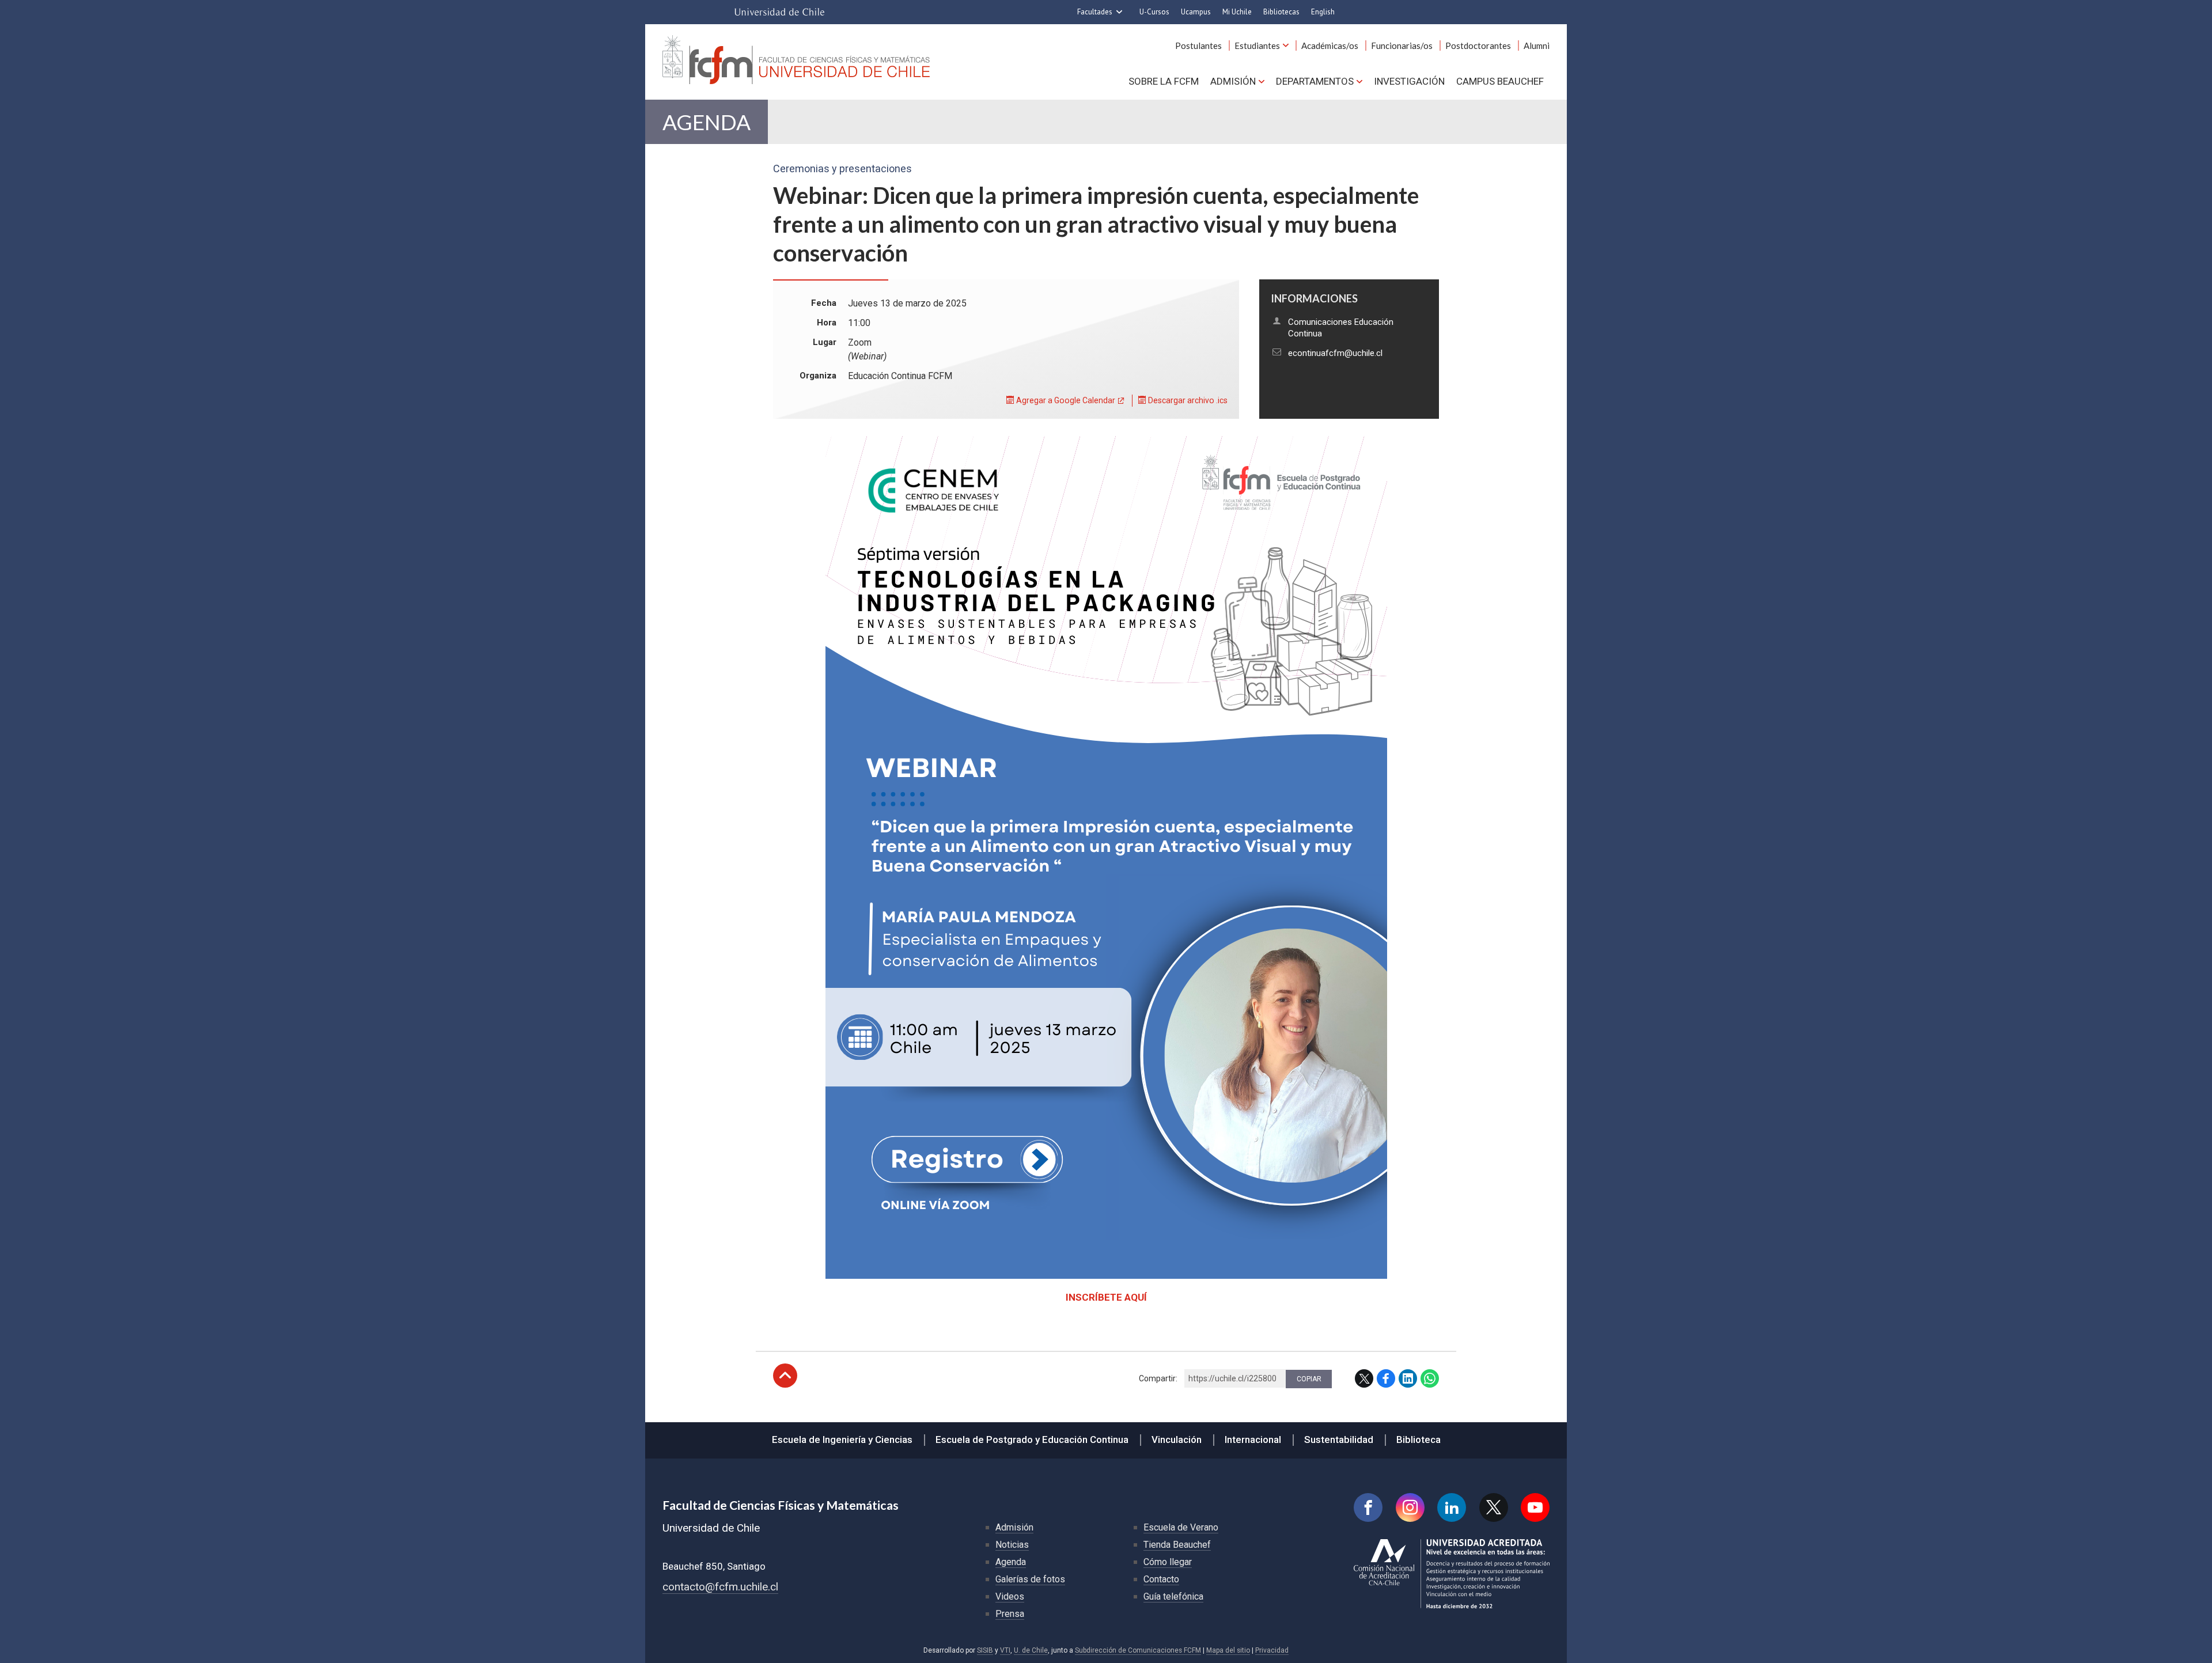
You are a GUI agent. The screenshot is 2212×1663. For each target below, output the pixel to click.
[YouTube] (1535, 1507)
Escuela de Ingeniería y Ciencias (842, 1440)
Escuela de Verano (1181, 1527)
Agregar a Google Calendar (1065, 400)
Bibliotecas (1281, 12)
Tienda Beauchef (1177, 1545)
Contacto (1161, 1579)
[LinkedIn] (1452, 1507)
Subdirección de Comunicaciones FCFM (1138, 1650)
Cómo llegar (1168, 1562)
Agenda (707, 122)
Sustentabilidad (1339, 1440)
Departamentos (1315, 81)
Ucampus (1196, 12)
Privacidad (1272, 1650)
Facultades (1095, 12)
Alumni (1537, 46)
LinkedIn (1408, 1378)
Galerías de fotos (1030, 1579)
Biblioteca (1419, 1440)
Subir (785, 1376)
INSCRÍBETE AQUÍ (1106, 1297)
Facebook (1386, 1378)
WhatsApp (1430, 1378)
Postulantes (1198, 46)
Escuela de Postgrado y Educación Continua (1032, 1440)
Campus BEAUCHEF (1500, 81)
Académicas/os (1330, 46)
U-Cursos (1154, 12)
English (1323, 12)
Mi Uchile (1237, 12)
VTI (1005, 1650)
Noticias (1012, 1545)
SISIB (985, 1650)
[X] (1494, 1507)
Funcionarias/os (1402, 46)
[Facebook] (1368, 1507)
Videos (1010, 1596)
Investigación (1409, 81)
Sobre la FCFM (1164, 81)
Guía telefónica (1173, 1596)
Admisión (1233, 81)
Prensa (1010, 1614)
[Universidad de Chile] (779, 12)
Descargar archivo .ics (1187, 400)
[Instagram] (1410, 1507)
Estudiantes (1257, 46)
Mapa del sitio (1228, 1650)
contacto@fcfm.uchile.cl (720, 1587)
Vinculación (1177, 1440)
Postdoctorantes (1478, 46)
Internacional (1253, 1440)
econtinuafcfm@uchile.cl (1335, 353)
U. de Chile (1031, 1650)
